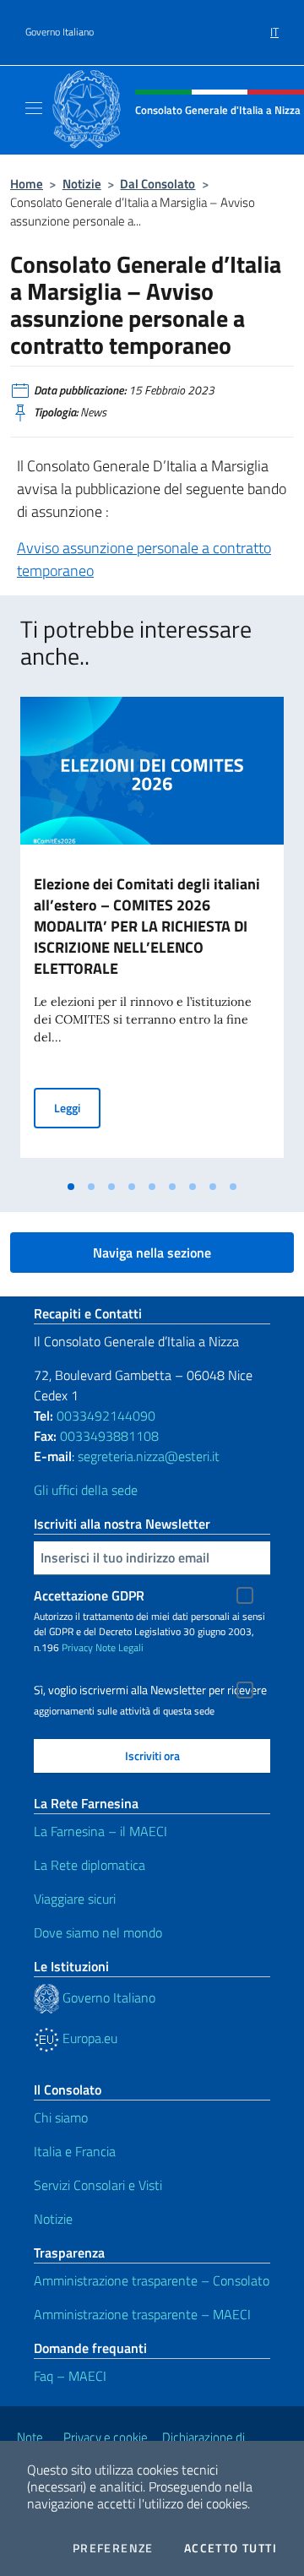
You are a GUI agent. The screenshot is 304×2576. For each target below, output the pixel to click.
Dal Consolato (157, 184)
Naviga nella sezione (152, 1253)
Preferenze (113, 2548)
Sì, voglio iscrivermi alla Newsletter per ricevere (150, 1690)
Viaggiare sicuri (75, 1899)
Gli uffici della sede (86, 1490)
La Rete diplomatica (90, 1865)
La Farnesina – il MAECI (100, 1831)
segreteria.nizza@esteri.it (149, 1456)
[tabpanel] (152, 934)
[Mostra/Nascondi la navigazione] (34, 108)
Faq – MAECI (70, 2376)
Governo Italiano (60, 32)
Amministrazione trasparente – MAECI (142, 2314)
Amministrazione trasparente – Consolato (152, 2280)
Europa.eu (88, 2038)
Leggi (77, 1107)
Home (27, 184)
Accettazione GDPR (89, 1595)
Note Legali (119, 1647)
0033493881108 (109, 1436)
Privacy (77, 1647)
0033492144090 (106, 1416)
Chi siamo (61, 2117)
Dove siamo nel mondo (98, 1932)
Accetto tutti (231, 2548)
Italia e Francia (75, 2151)
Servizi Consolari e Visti (98, 2185)
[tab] (71, 1187)
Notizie (82, 184)
